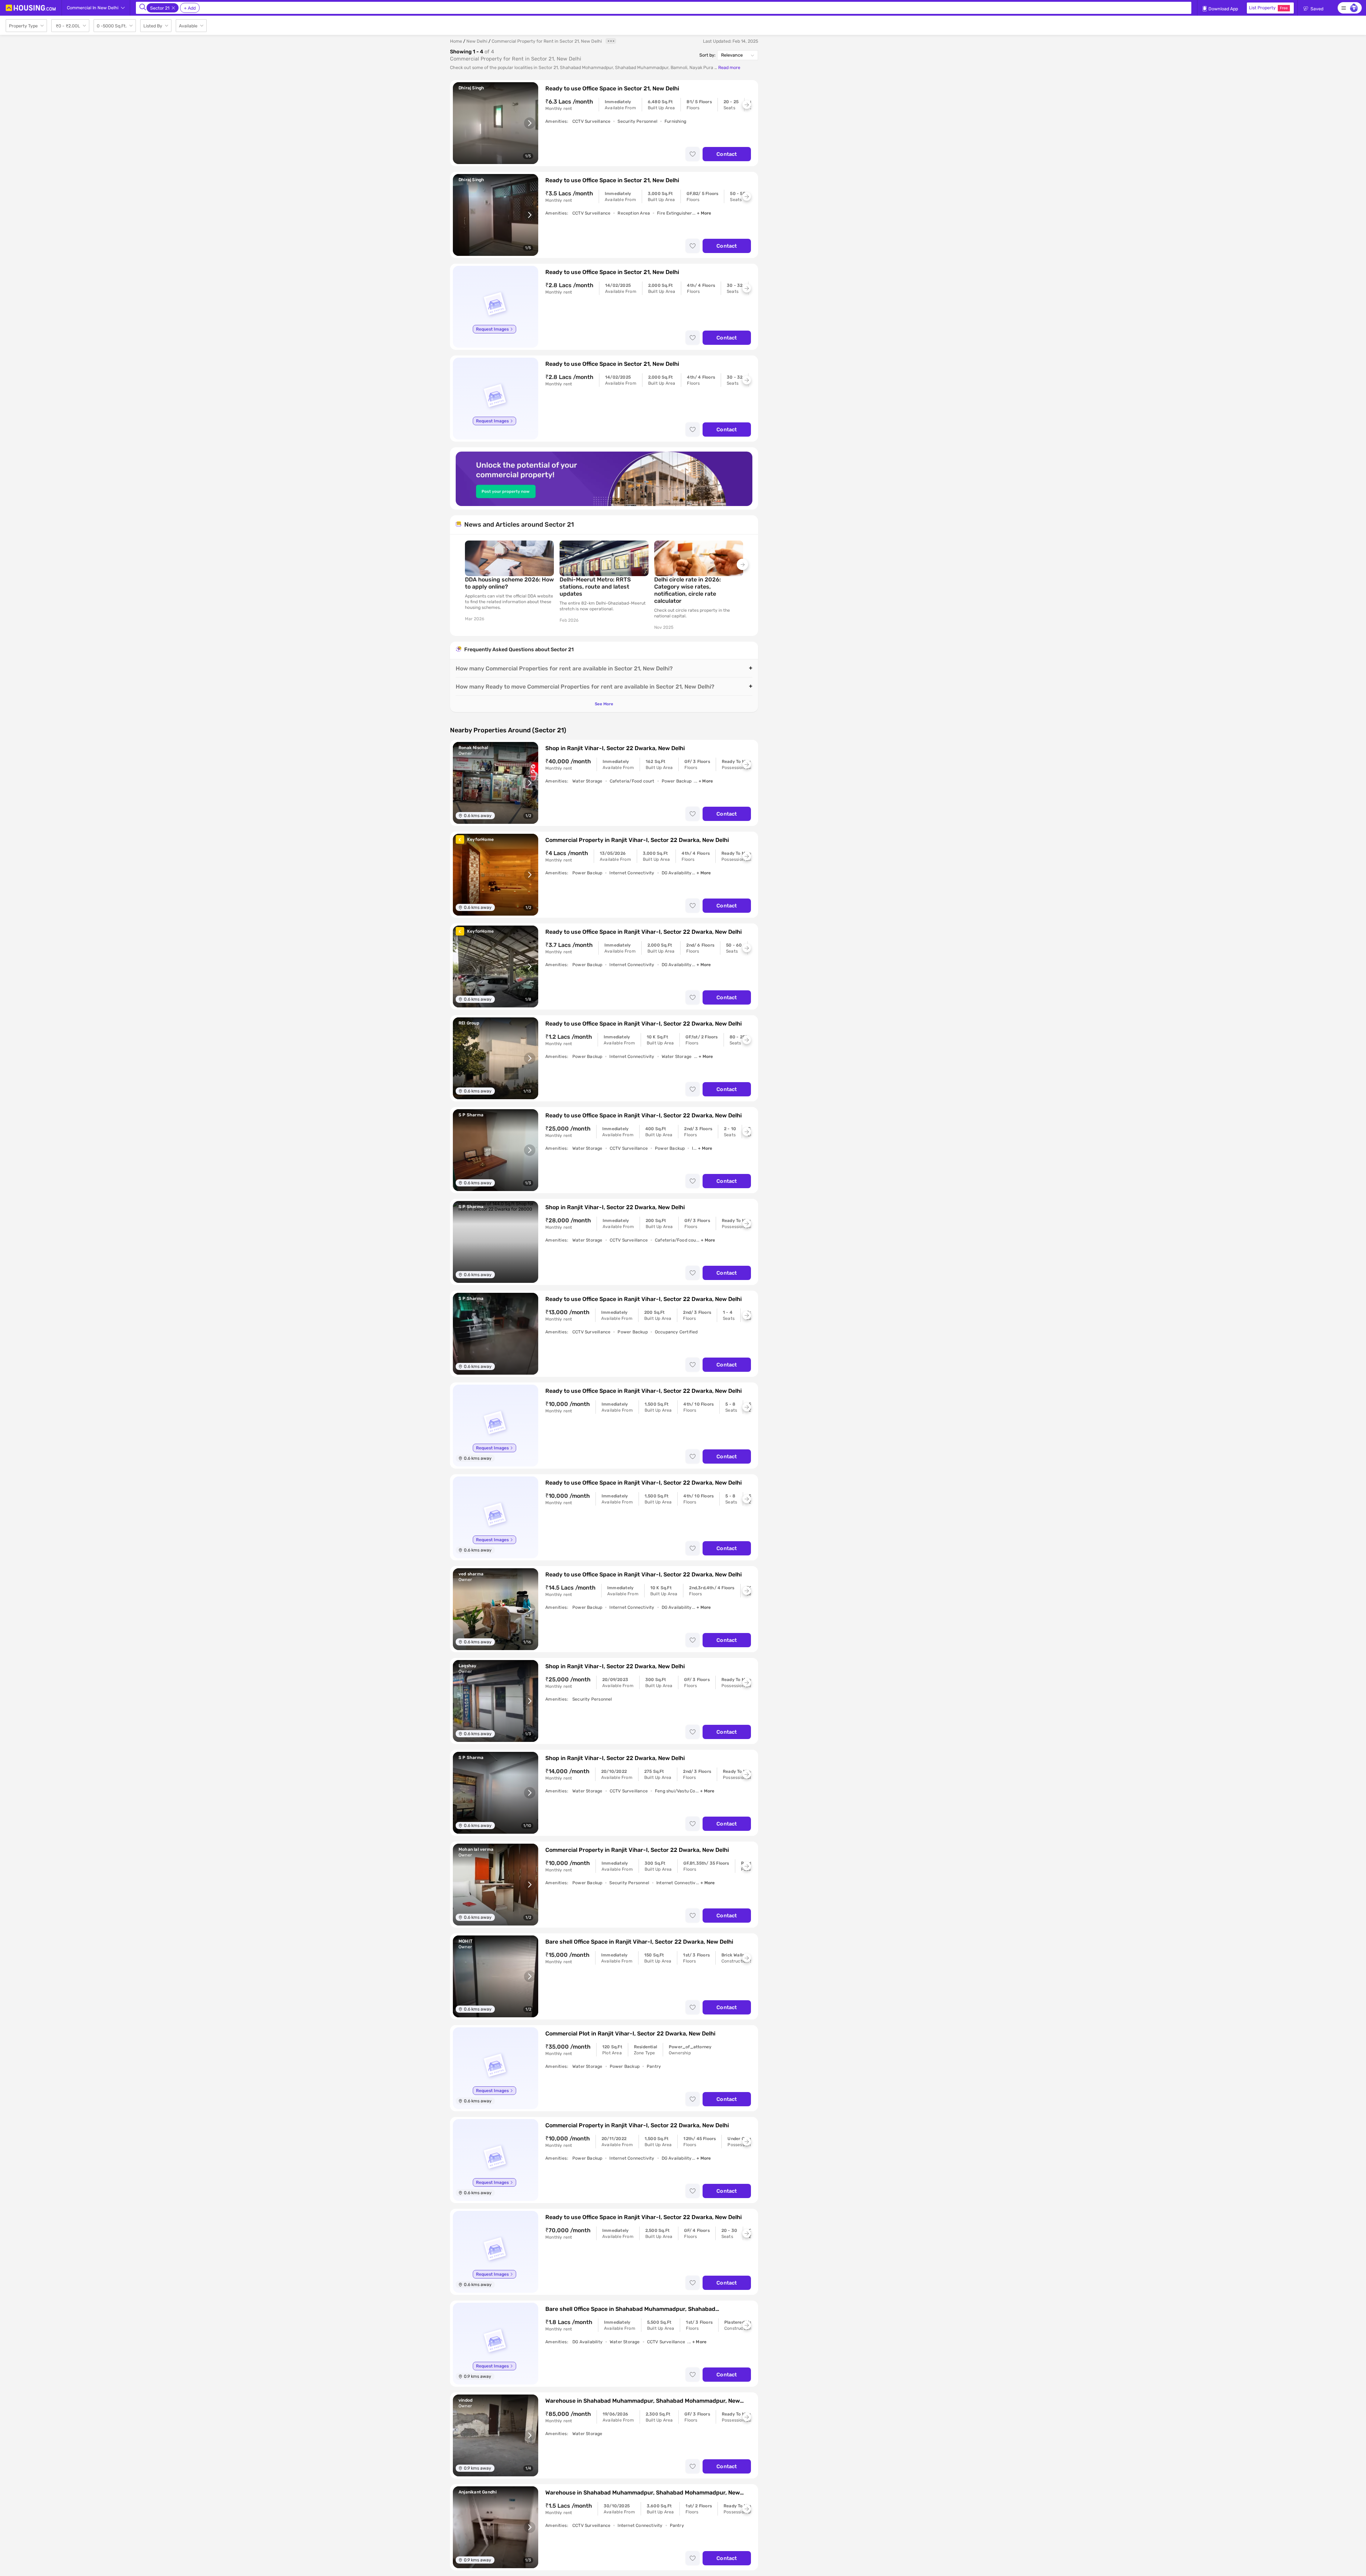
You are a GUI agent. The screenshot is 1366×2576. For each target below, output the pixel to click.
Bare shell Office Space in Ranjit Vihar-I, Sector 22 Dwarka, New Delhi (639, 1942)
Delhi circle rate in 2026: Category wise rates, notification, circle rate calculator (687, 590)
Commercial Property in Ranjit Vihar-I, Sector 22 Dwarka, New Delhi (637, 840)
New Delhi (477, 41)
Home (456, 41)
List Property (1268, 8)
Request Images (492, 329)
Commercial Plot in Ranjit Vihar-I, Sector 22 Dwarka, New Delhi (630, 2034)
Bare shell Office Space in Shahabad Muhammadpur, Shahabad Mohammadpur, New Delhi (630, 2309)
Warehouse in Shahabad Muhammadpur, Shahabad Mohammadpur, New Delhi (643, 2401)
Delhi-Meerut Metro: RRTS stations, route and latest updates (595, 587)
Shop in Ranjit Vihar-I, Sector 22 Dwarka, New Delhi (615, 748)
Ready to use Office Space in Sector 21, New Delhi (612, 88)
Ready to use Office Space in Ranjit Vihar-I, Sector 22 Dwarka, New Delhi (644, 932)
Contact (727, 154)
